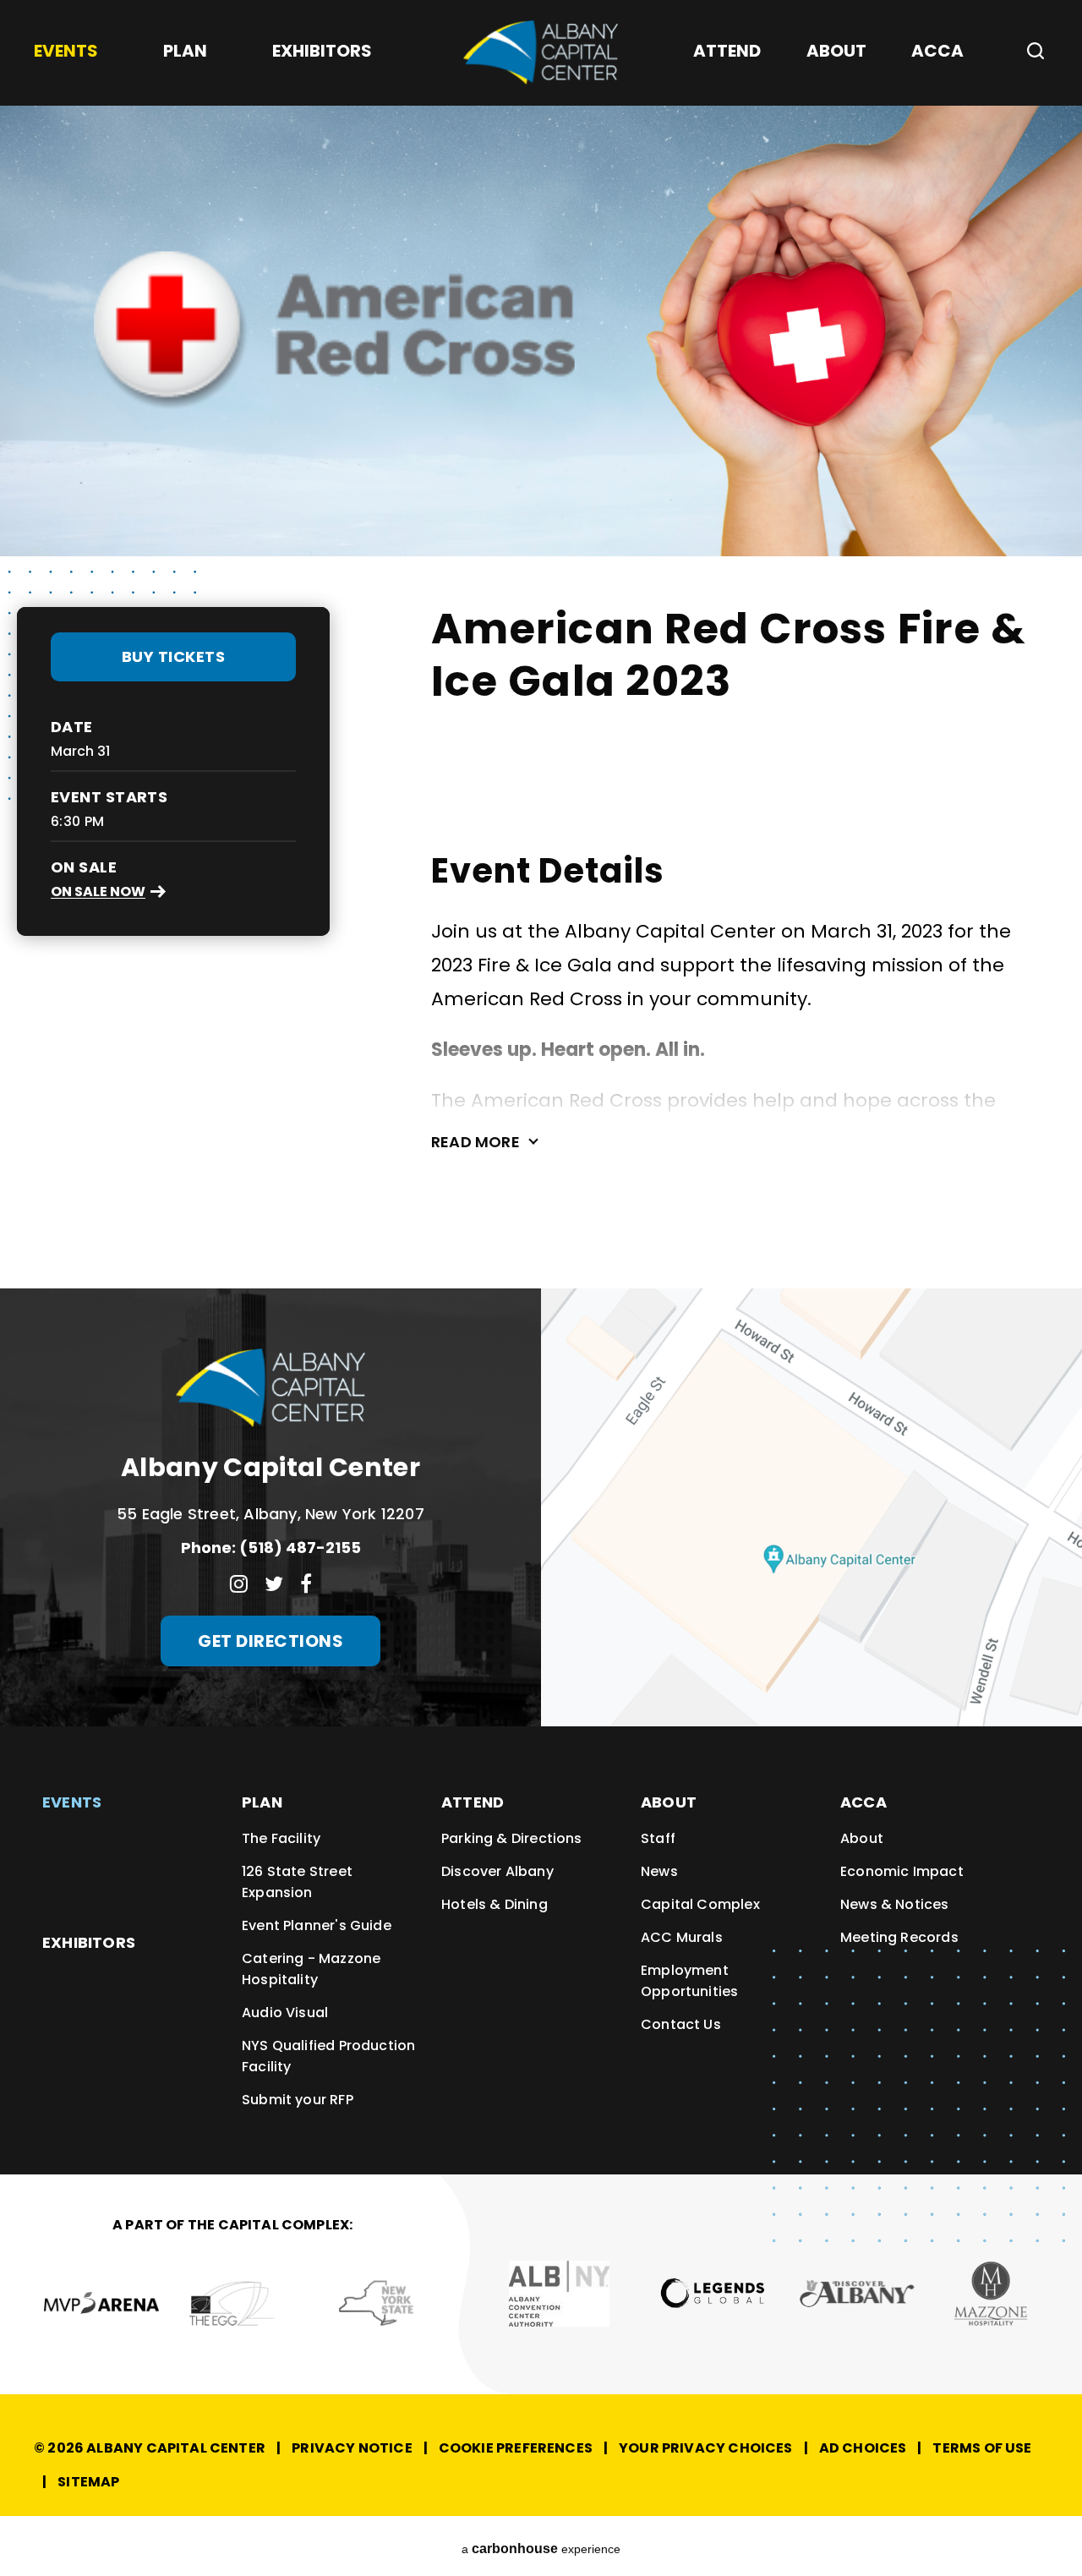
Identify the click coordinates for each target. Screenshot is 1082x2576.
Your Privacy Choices (706, 2448)
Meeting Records (899, 1937)
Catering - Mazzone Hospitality (311, 1969)
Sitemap (88, 2482)
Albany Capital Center (541, 52)
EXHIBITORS (89, 1942)
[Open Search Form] (1029, 51)
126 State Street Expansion (297, 1882)
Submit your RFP (298, 2100)
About (669, 1802)
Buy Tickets (174, 656)
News (659, 1871)
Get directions (270, 1641)
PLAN (262, 1802)
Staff (658, 1838)
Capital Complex (700, 1904)
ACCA (863, 1802)
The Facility (281, 1838)
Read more (475, 1142)
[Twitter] (274, 1583)
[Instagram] (239, 1583)
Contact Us (681, 2024)
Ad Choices (863, 2448)
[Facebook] (306, 1583)
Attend (473, 1802)
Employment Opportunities (689, 1981)
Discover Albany (497, 1871)
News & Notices (895, 1904)
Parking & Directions (512, 1838)
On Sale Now (98, 891)
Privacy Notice (352, 2448)
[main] (541, 644)
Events (72, 1802)
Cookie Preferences (516, 2448)
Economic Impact (902, 1871)
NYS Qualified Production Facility (328, 2056)
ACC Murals (682, 1937)
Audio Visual (285, 2013)
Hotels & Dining (495, 1904)
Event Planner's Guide (317, 1925)
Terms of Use (982, 2448)
